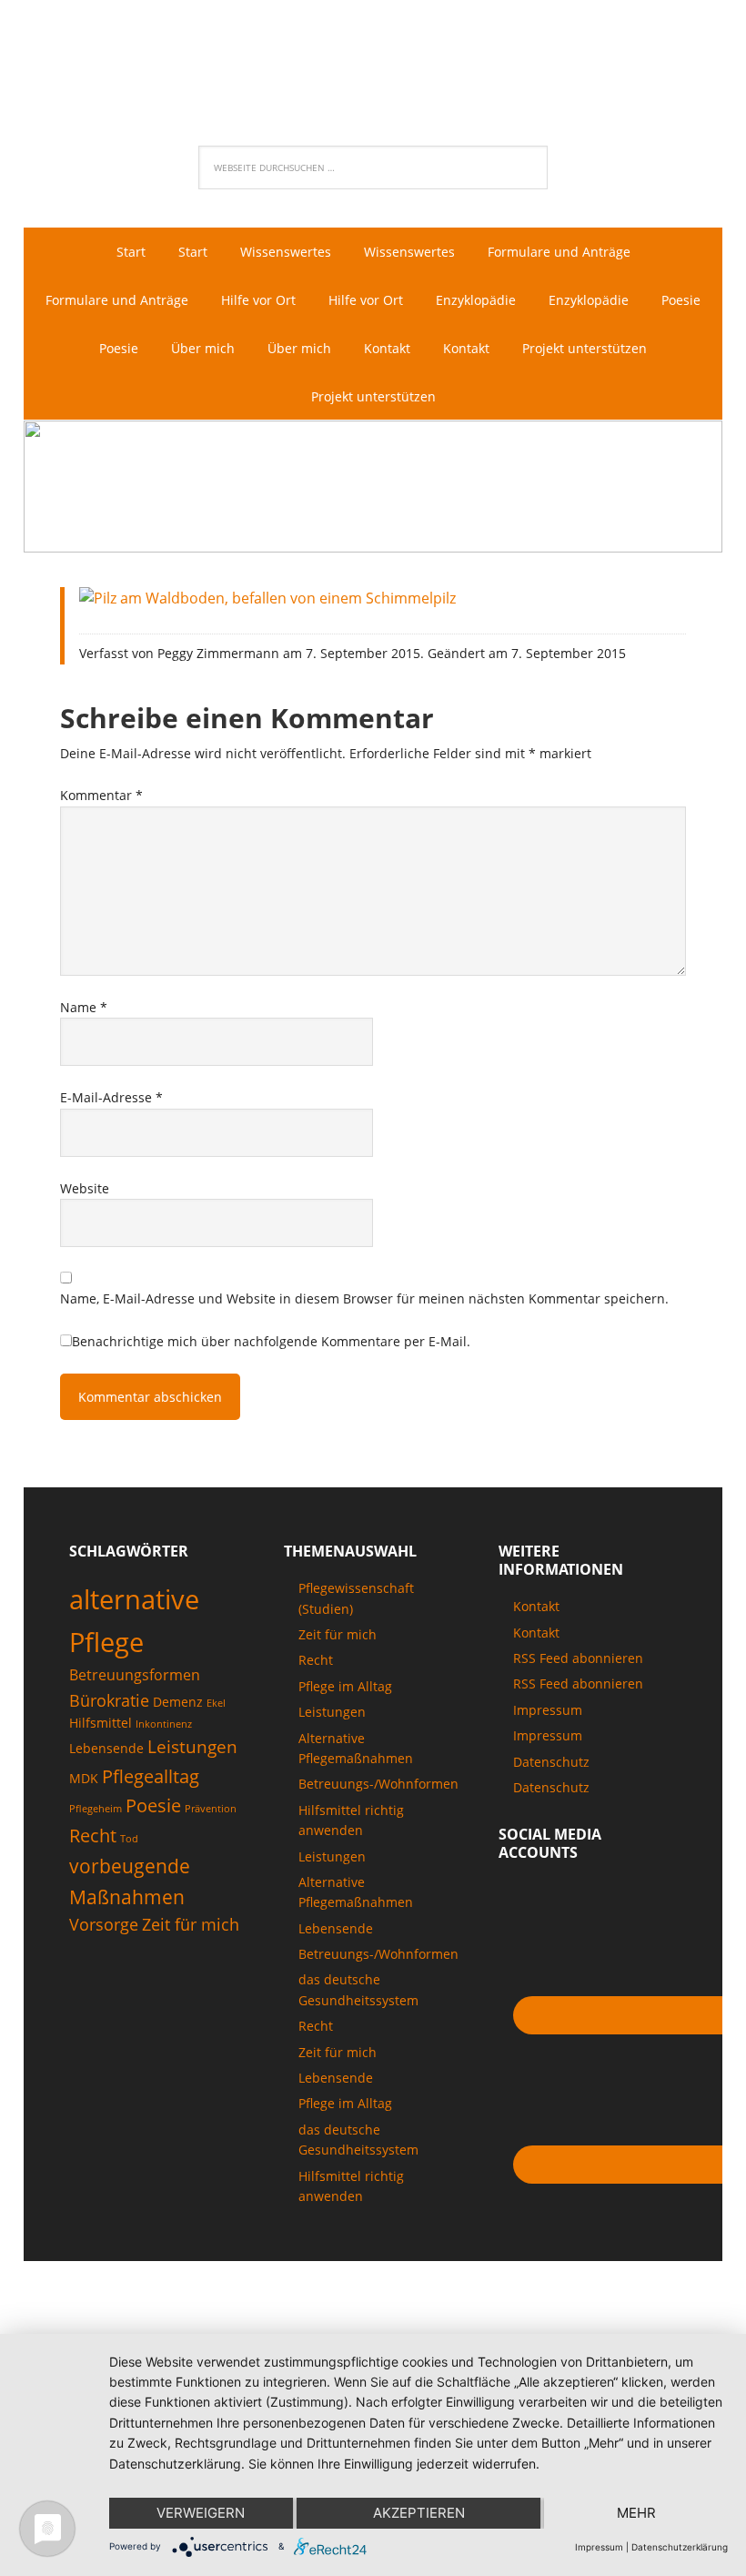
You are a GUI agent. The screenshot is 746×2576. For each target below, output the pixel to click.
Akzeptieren (419, 2513)
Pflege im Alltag (345, 1686)
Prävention (211, 1809)
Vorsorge (104, 1924)
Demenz (178, 1702)
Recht (93, 1835)
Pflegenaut (373, 60)
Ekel (216, 1703)
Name (84, 1007)
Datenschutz (551, 1762)
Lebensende (106, 1748)
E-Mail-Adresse (111, 1097)
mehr (636, 2513)
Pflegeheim (96, 1809)
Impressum (548, 1710)
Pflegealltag (151, 1776)
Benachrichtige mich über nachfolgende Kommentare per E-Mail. (271, 1341)
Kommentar (101, 795)
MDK (84, 1778)
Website (85, 1188)
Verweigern (201, 2513)
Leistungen (192, 1747)
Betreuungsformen (135, 1675)
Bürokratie (109, 1700)
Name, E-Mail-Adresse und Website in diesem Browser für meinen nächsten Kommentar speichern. (364, 1298)
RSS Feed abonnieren (578, 1658)
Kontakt (536, 1606)
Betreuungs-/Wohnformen (378, 1784)
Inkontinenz (164, 1724)
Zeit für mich (191, 1924)
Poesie (153, 1805)
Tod (129, 1839)
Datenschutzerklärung (680, 2547)
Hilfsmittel (101, 1723)
